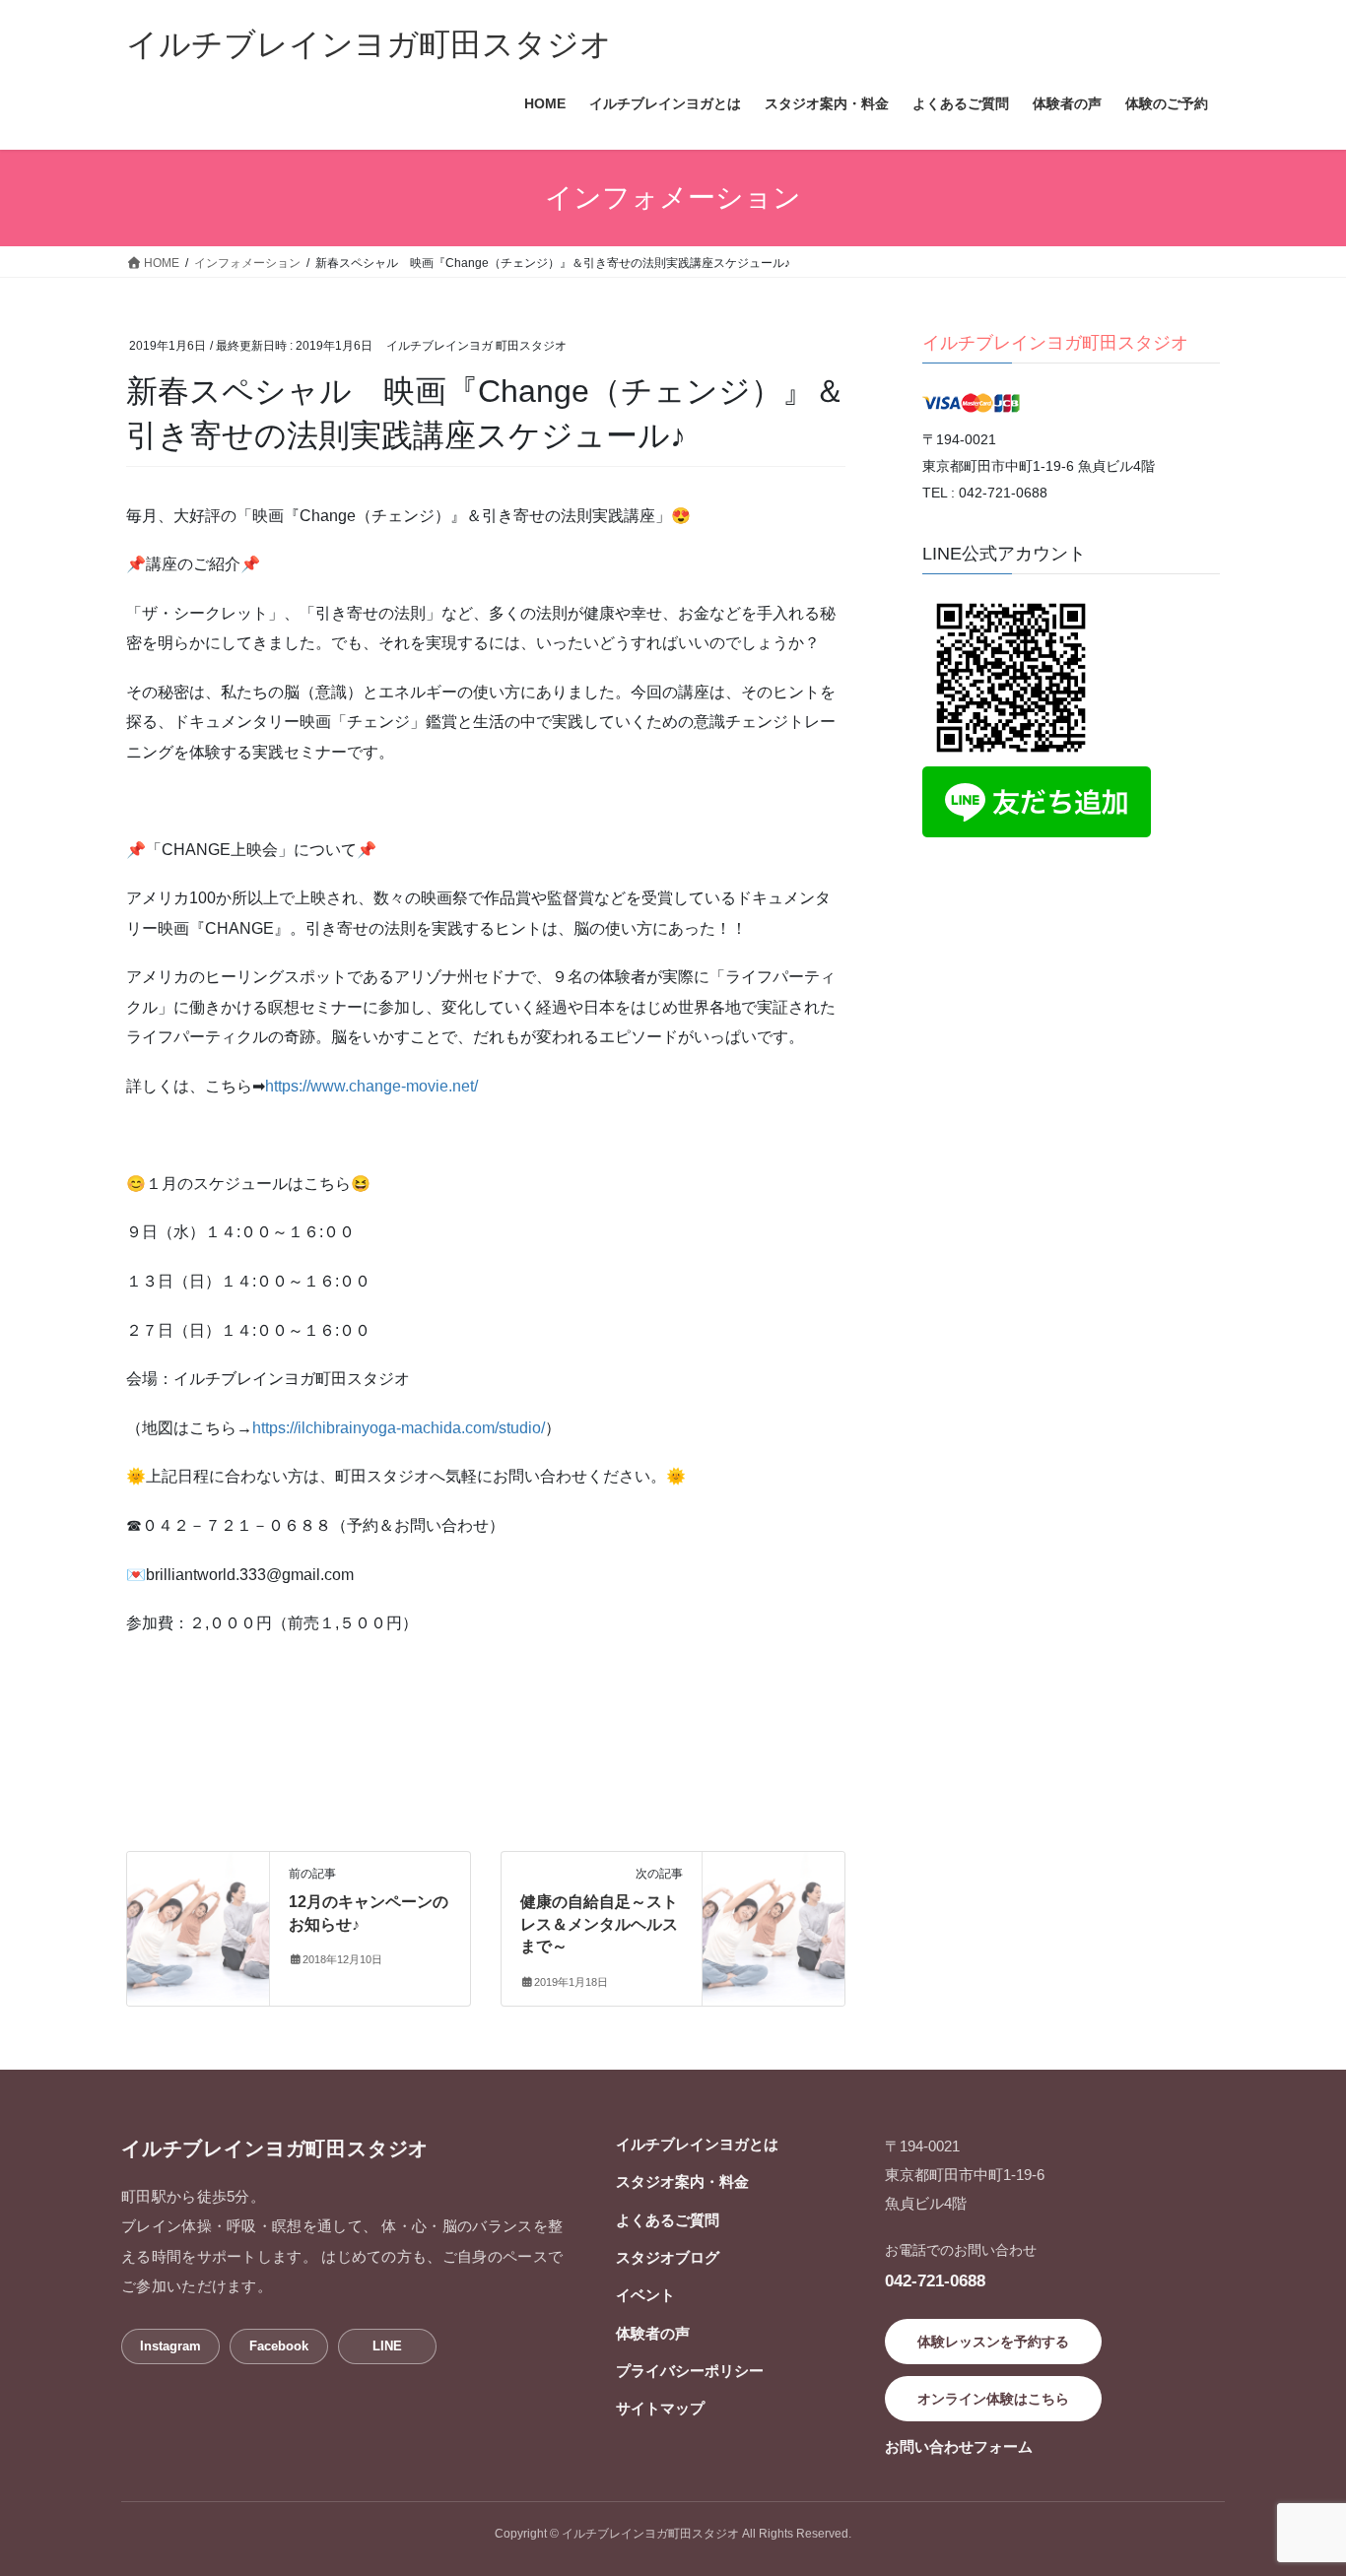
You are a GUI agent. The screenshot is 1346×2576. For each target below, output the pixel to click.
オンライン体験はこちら (993, 2399)
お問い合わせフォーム (959, 2446)
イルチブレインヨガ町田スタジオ (1055, 343)
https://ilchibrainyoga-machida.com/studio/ (399, 1428)
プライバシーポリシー (690, 2371)
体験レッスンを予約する (993, 2342)
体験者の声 (653, 2333)
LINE (387, 2346)
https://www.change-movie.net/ (371, 1086)
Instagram (170, 2346)
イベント (645, 2295)
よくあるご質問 (668, 2220)
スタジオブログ (668, 2257)
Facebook (279, 2346)
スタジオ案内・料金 (682, 2181)
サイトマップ (660, 2408)
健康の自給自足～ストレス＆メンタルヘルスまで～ (599, 1924)
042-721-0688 (935, 2280)
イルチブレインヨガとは (697, 2144)
